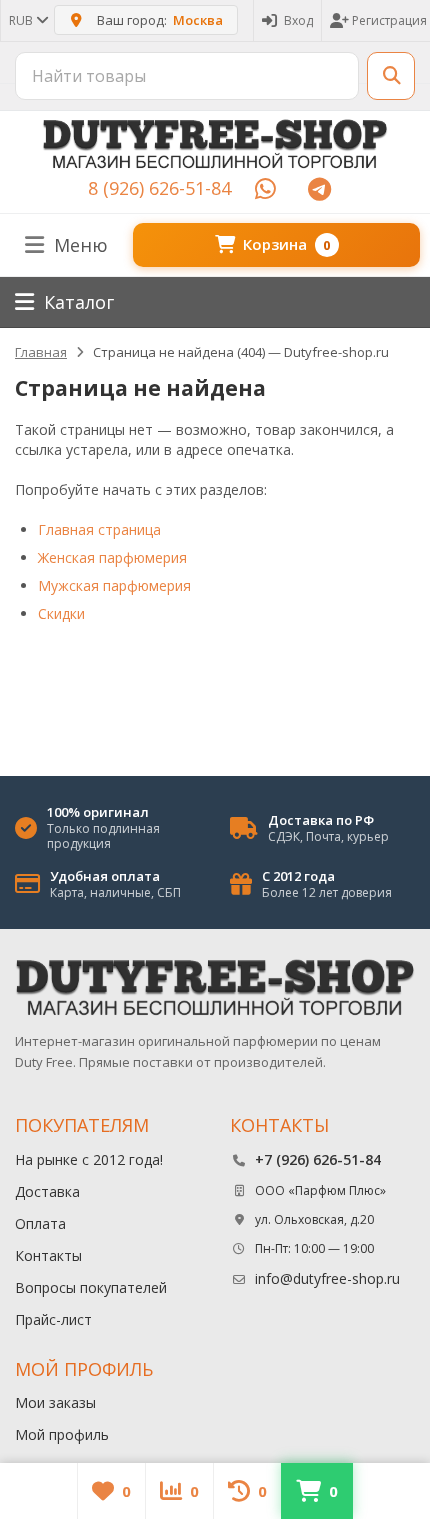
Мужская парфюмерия (114, 585)
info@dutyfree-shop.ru (327, 1278)
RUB (22, 20)
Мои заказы (55, 1402)
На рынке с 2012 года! (89, 1159)
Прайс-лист (53, 1319)
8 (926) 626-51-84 (159, 188)
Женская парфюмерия (112, 557)
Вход (298, 20)
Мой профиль (62, 1434)
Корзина (287, 244)
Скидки (61, 613)
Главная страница (99, 529)
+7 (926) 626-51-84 (318, 1159)
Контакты (48, 1255)
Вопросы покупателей (91, 1287)
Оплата (40, 1223)
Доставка (47, 1191)
